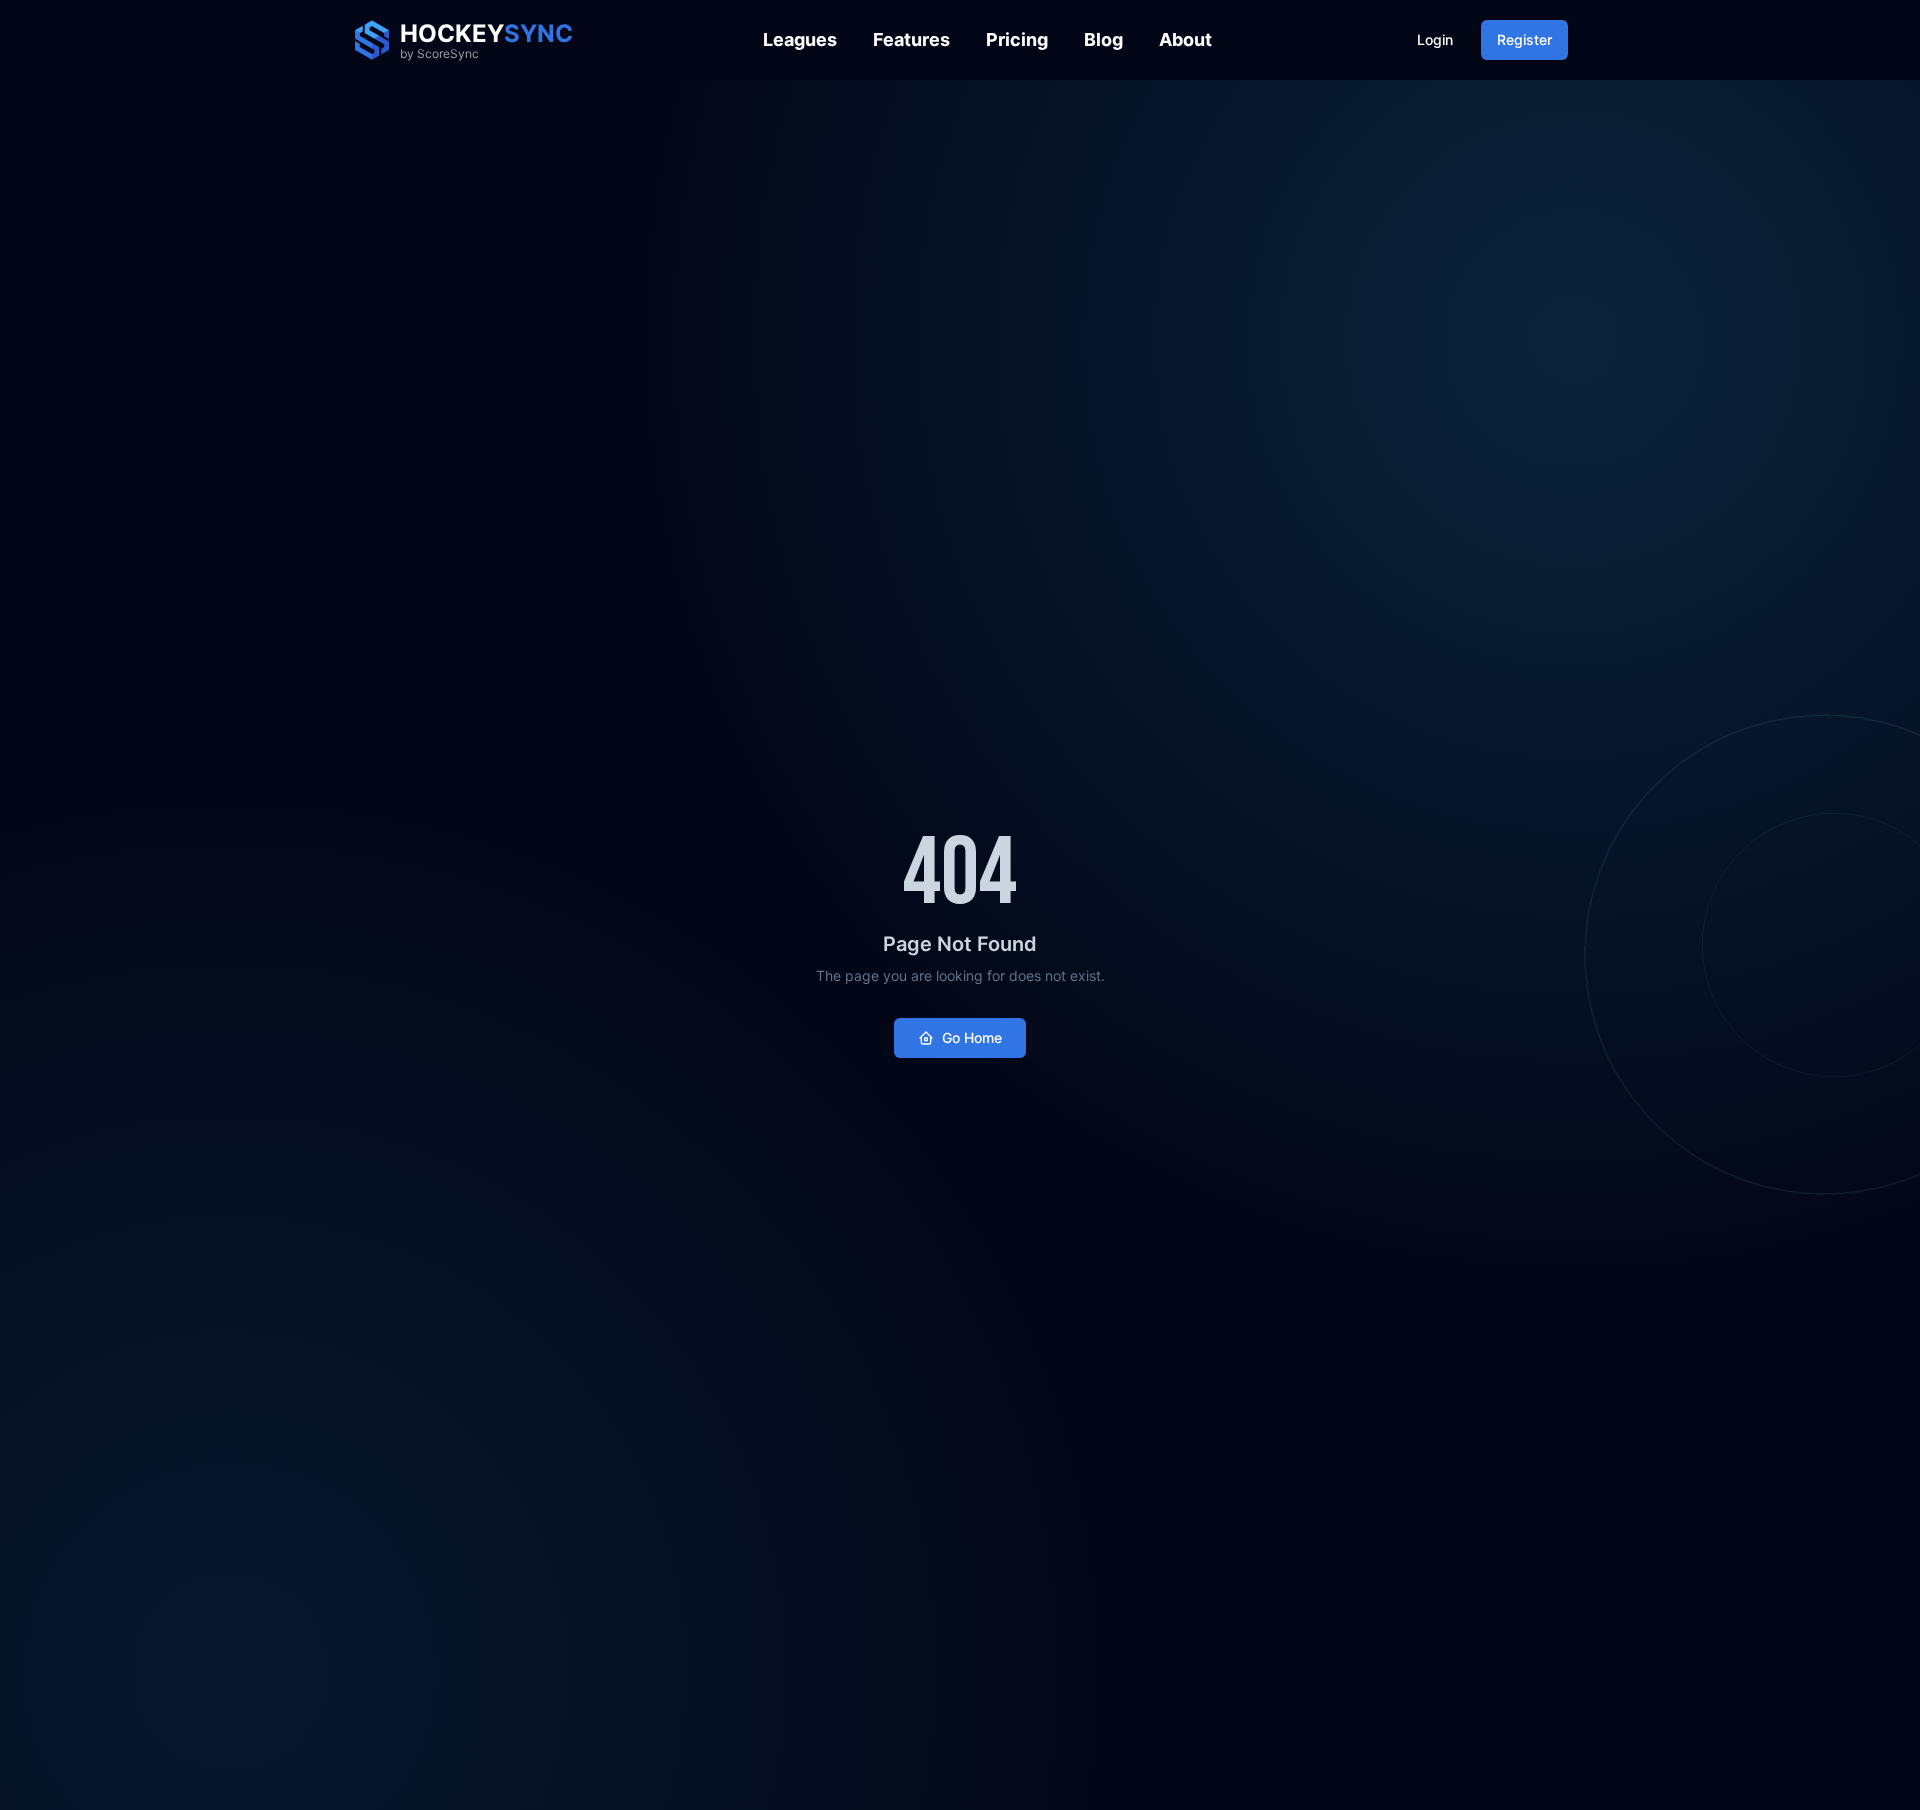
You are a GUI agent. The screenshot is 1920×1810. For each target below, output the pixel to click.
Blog (1103, 39)
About (1185, 39)
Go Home (972, 1037)
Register (1524, 39)
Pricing (1017, 39)
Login (1435, 39)
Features (911, 39)
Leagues (800, 39)
